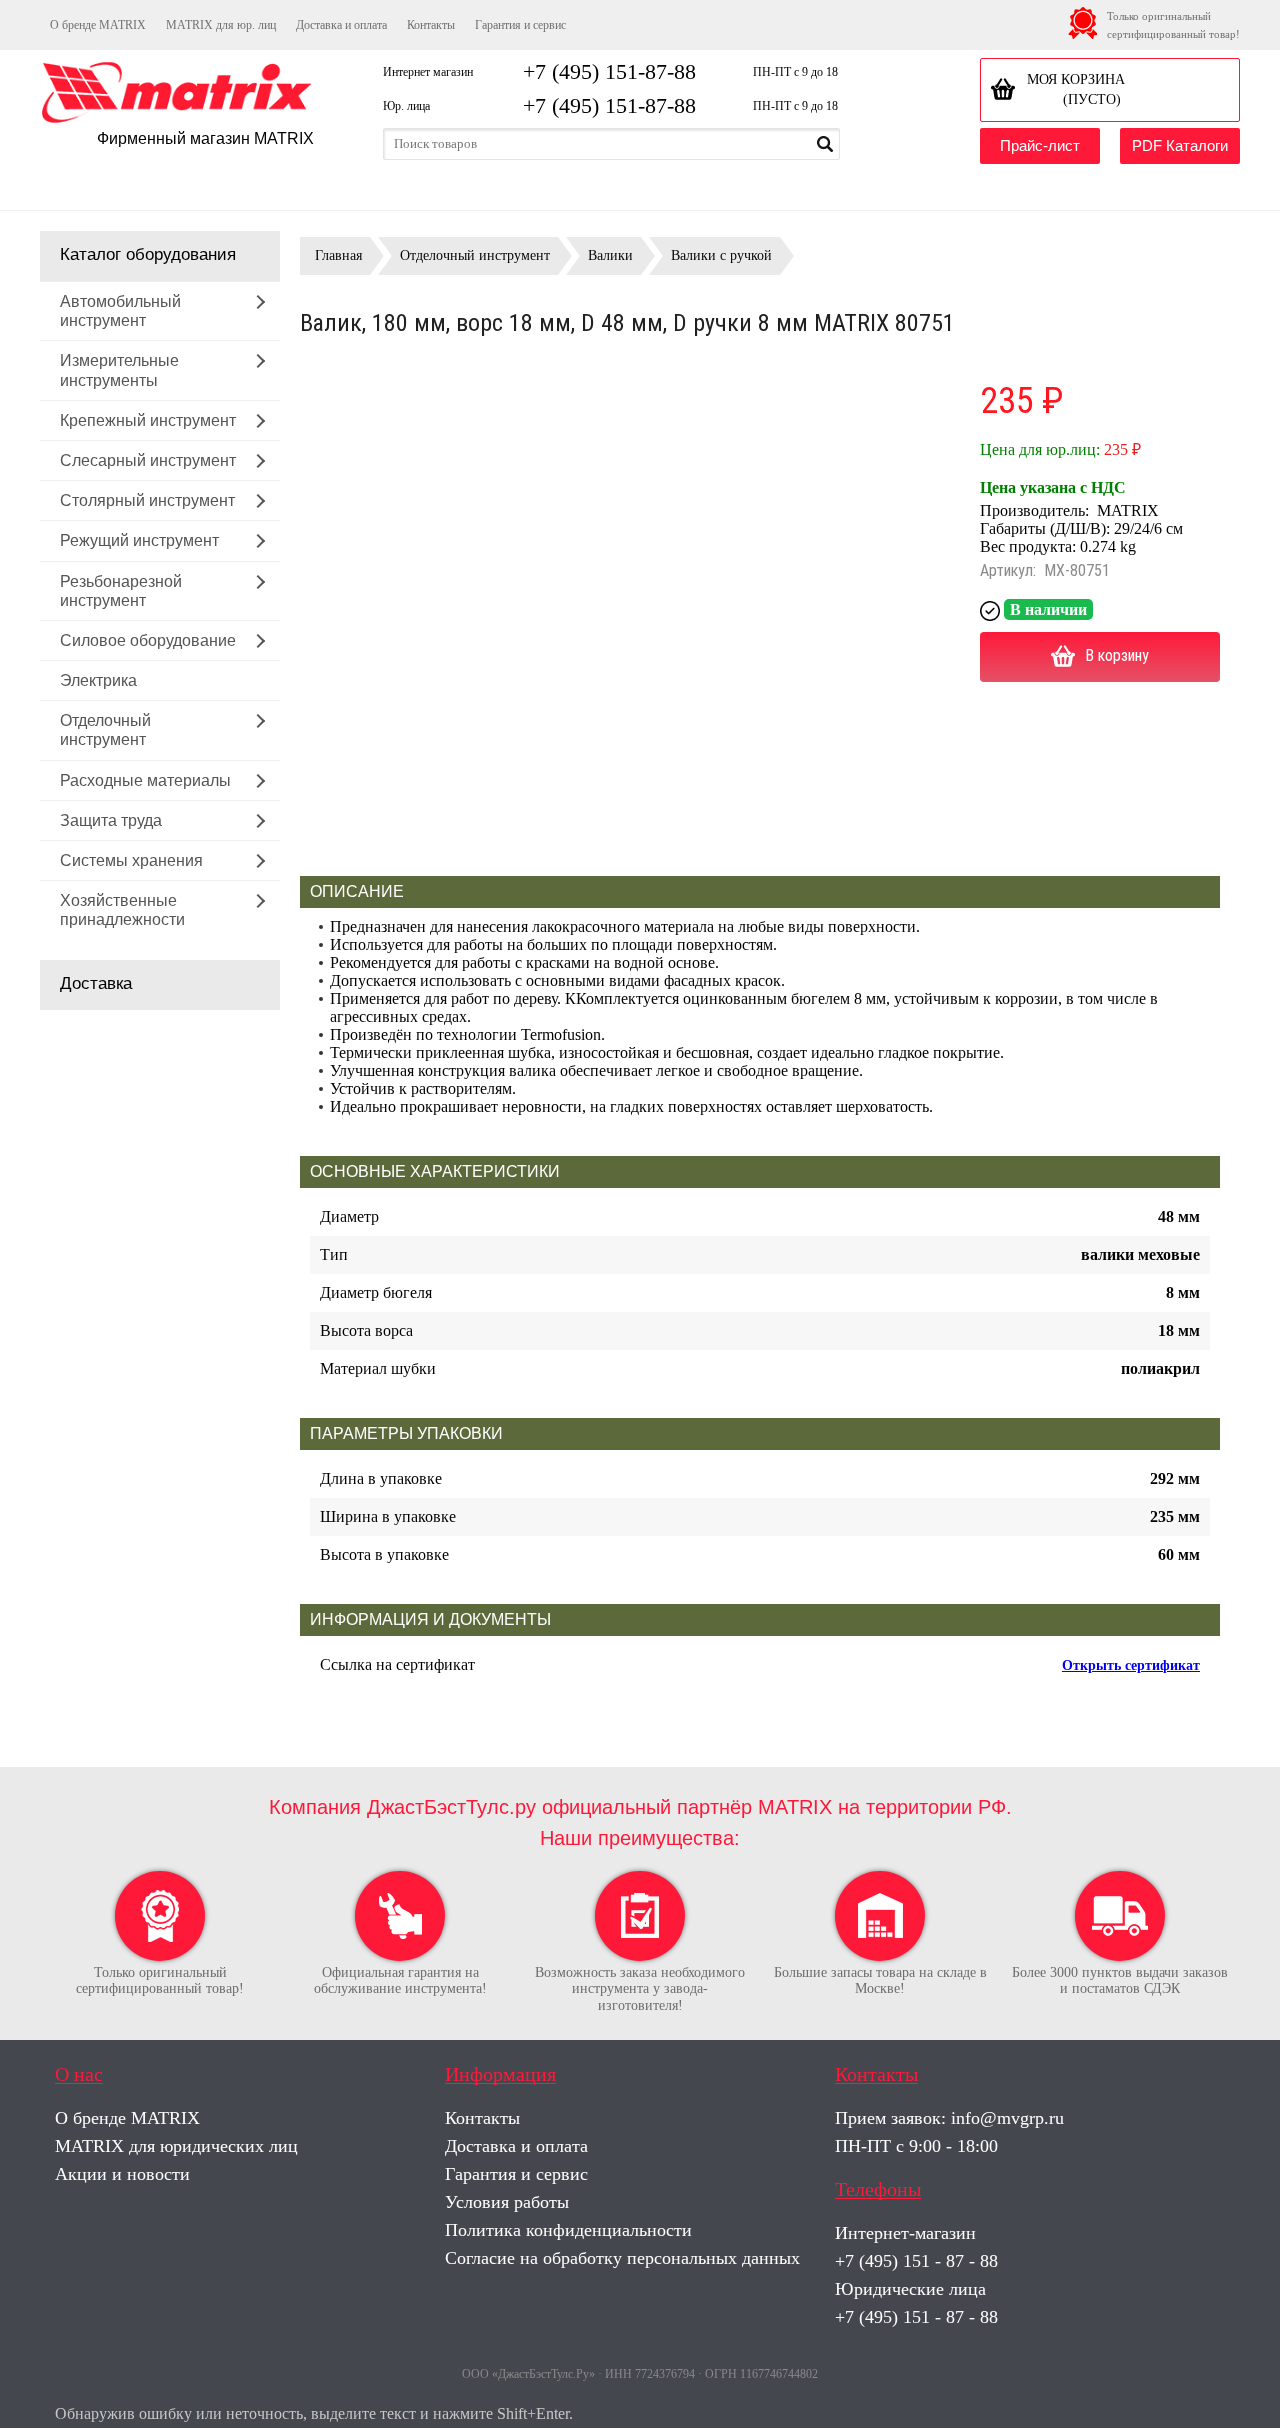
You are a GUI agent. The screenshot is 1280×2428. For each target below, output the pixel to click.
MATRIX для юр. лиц (221, 25)
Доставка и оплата (341, 25)
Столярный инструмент (147, 500)
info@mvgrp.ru (1007, 2118)
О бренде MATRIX (98, 25)
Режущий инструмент (139, 540)
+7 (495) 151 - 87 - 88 (916, 2261)
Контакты (431, 25)
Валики (610, 255)
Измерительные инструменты (119, 370)
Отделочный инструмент (105, 730)
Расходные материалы (145, 780)
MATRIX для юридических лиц (176, 2146)
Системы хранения (131, 860)
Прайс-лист (1040, 145)
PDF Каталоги (1180, 145)
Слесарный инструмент (148, 460)
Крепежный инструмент (148, 420)
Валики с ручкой (721, 255)
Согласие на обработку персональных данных (622, 2258)
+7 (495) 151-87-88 (609, 71)
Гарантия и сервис (520, 25)
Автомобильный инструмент (120, 311)
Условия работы (507, 2202)
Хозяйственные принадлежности (122, 910)
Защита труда (111, 820)
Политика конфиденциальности (568, 2230)
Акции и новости (122, 2174)
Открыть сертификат (1131, 1665)
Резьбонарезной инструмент (121, 591)
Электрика (98, 680)
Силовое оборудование (148, 640)
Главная (338, 255)
